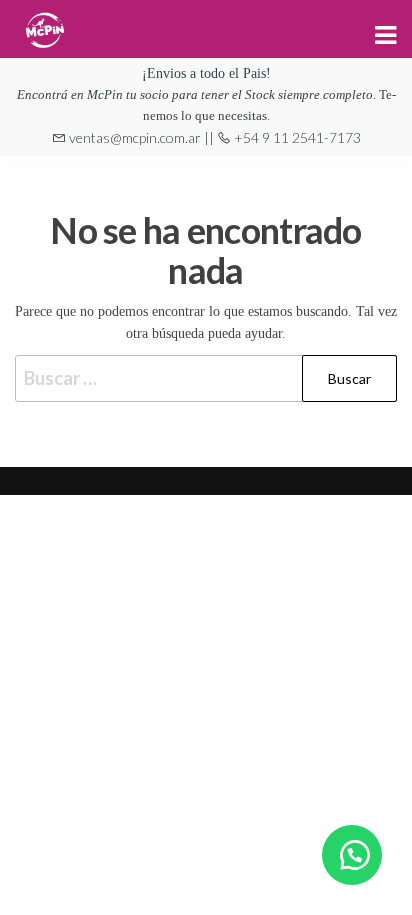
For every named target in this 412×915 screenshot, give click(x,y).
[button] (352, 855)
